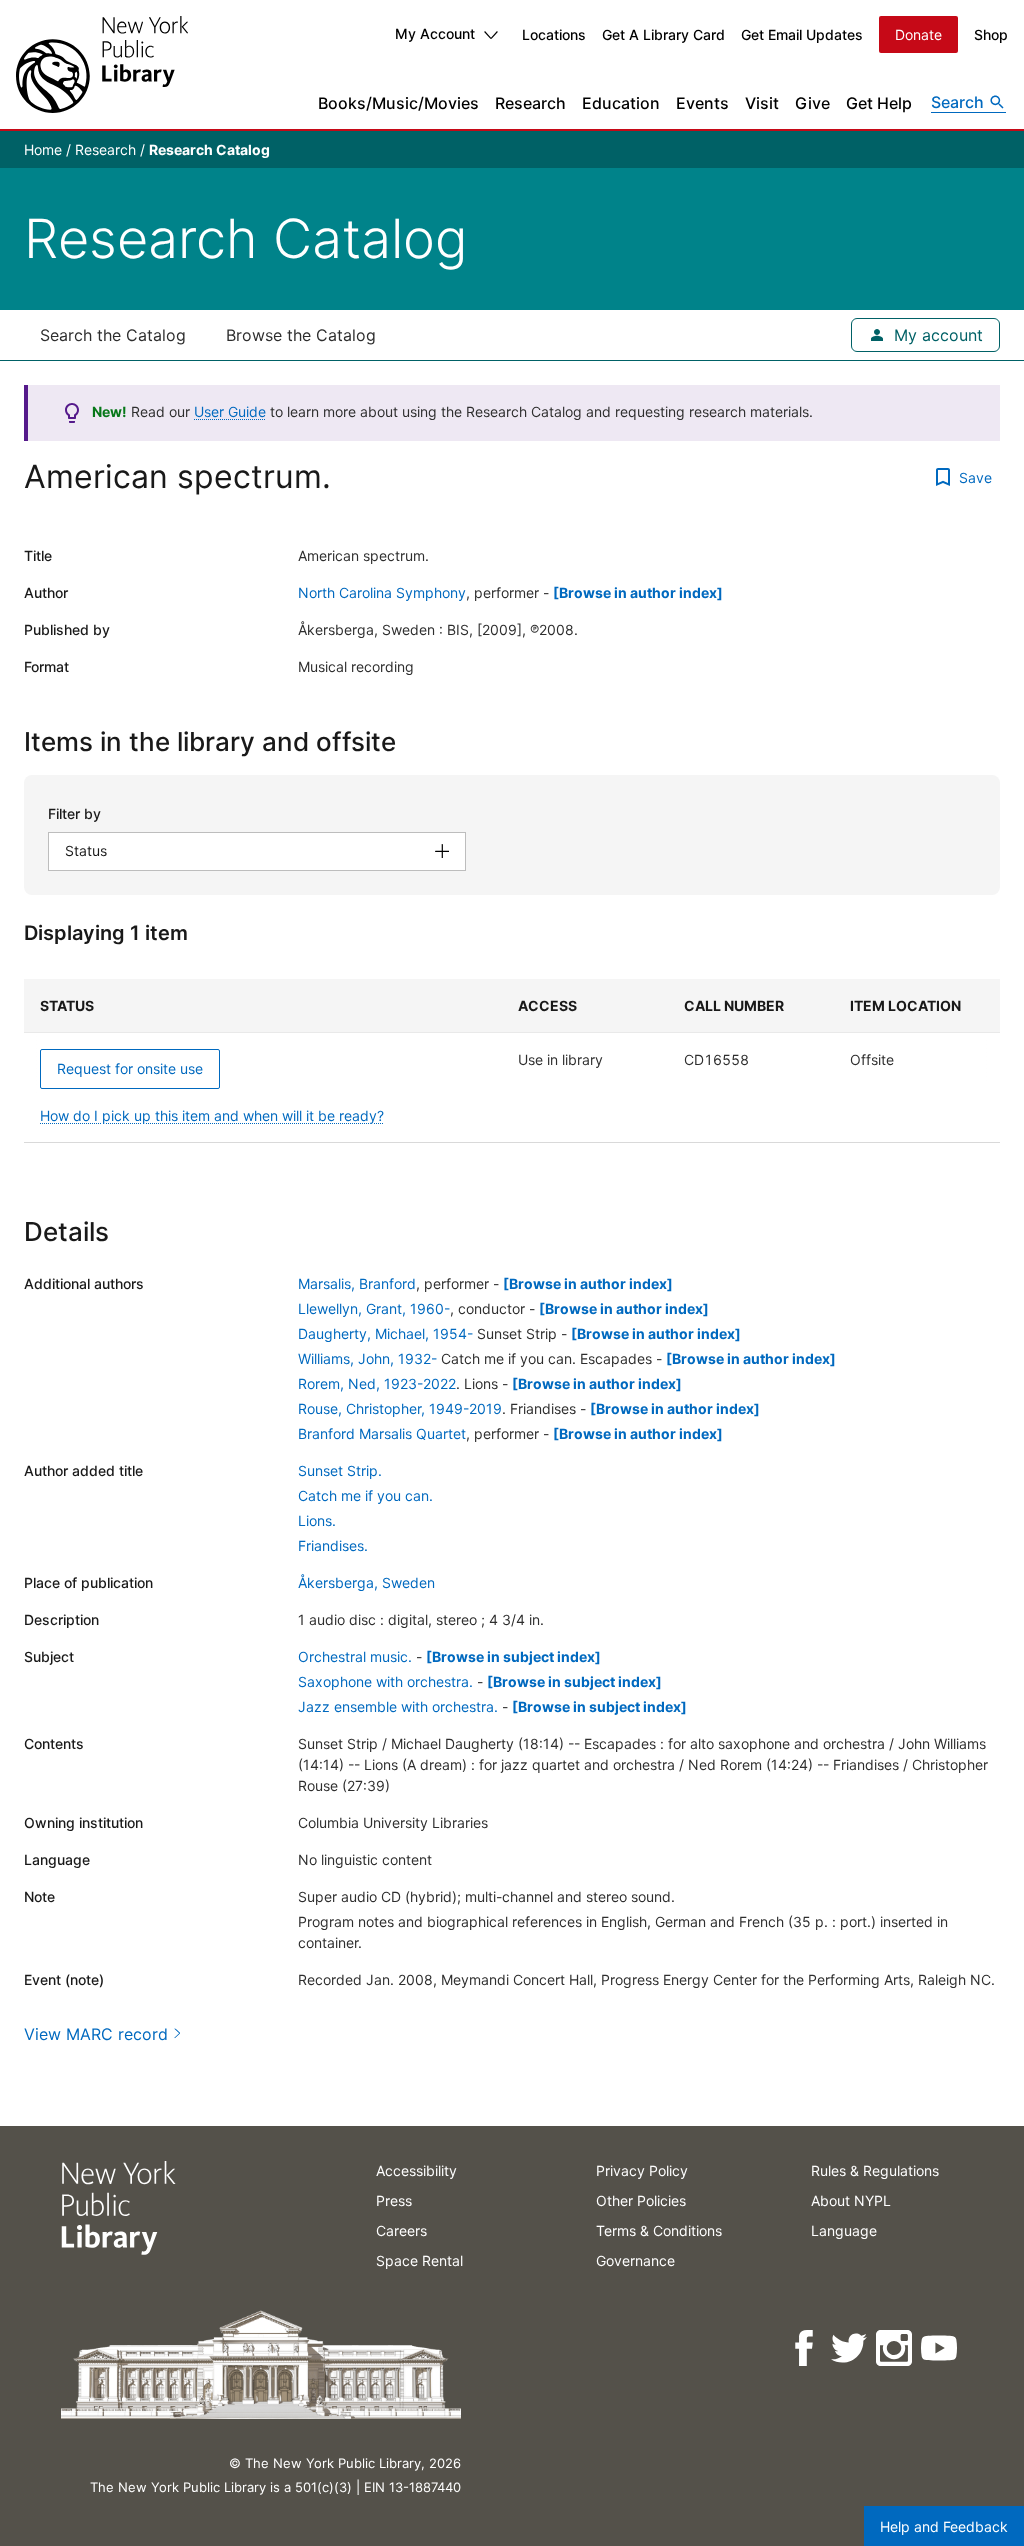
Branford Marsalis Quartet (382, 1433)
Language (844, 2230)
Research (530, 103)
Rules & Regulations (875, 2170)
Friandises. (333, 1545)
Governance (635, 2260)
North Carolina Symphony (382, 592)
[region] (512, 1061)
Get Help (879, 103)
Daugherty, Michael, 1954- (385, 1333)
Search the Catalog (113, 335)
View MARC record (96, 2034)
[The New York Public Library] (102, 64)
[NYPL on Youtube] (940, 2348)
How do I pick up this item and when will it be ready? (212, 1115)
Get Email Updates (802, 34)
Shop (991, 34)
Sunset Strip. (340, 1470)
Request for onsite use (130, 1068)
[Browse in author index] (638, 592)
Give (812, 103)
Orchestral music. (355, 1656)
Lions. (317, 1520)
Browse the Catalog (301, 335)
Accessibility (416, 2170)
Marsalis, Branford (357, 1283)
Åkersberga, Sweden (366, 1582)
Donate (918, 34)
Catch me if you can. (365, 1495)
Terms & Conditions (659, 2230)
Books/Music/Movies (398, 103)
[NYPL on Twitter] (850, 2348)
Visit (762, 103)
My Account (435, 33)
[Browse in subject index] (513, 1656)
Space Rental (419, 2260)
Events (702, 103)
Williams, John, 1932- (367, 1358)
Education (621, 103)
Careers (401, 2230)
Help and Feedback (944, 2526)
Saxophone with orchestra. (385, 1681)
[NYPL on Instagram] (895, 2348)
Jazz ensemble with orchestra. (398, 1706)
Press (394, 2200)
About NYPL (851, 2200)
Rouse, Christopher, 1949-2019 (400, 1408)
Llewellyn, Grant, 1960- (374, 1308)
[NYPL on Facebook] (805, 2348)
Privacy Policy (642, 2170)
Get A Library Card (663, 34)
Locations (554, 34)
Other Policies (641, 2200)
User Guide (230, 411)
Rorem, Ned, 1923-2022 (377, 1383)
